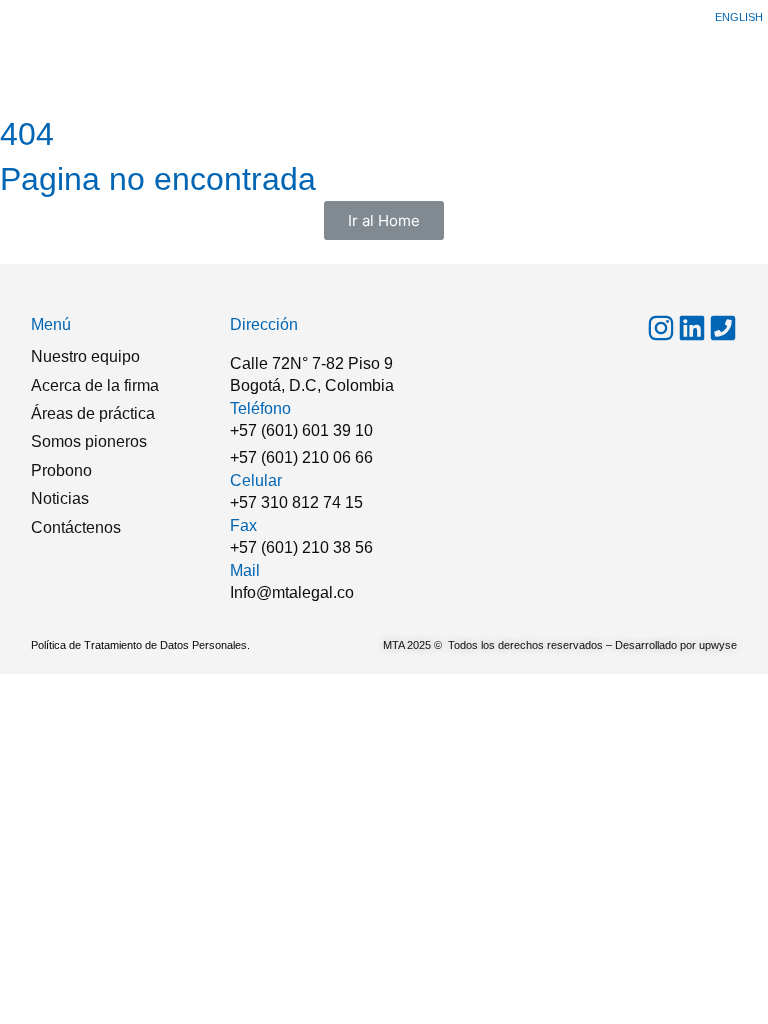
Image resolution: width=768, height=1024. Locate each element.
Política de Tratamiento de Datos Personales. (140, 645)
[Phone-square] (723, 328)
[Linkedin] (692, 328)
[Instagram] (661, 328)
